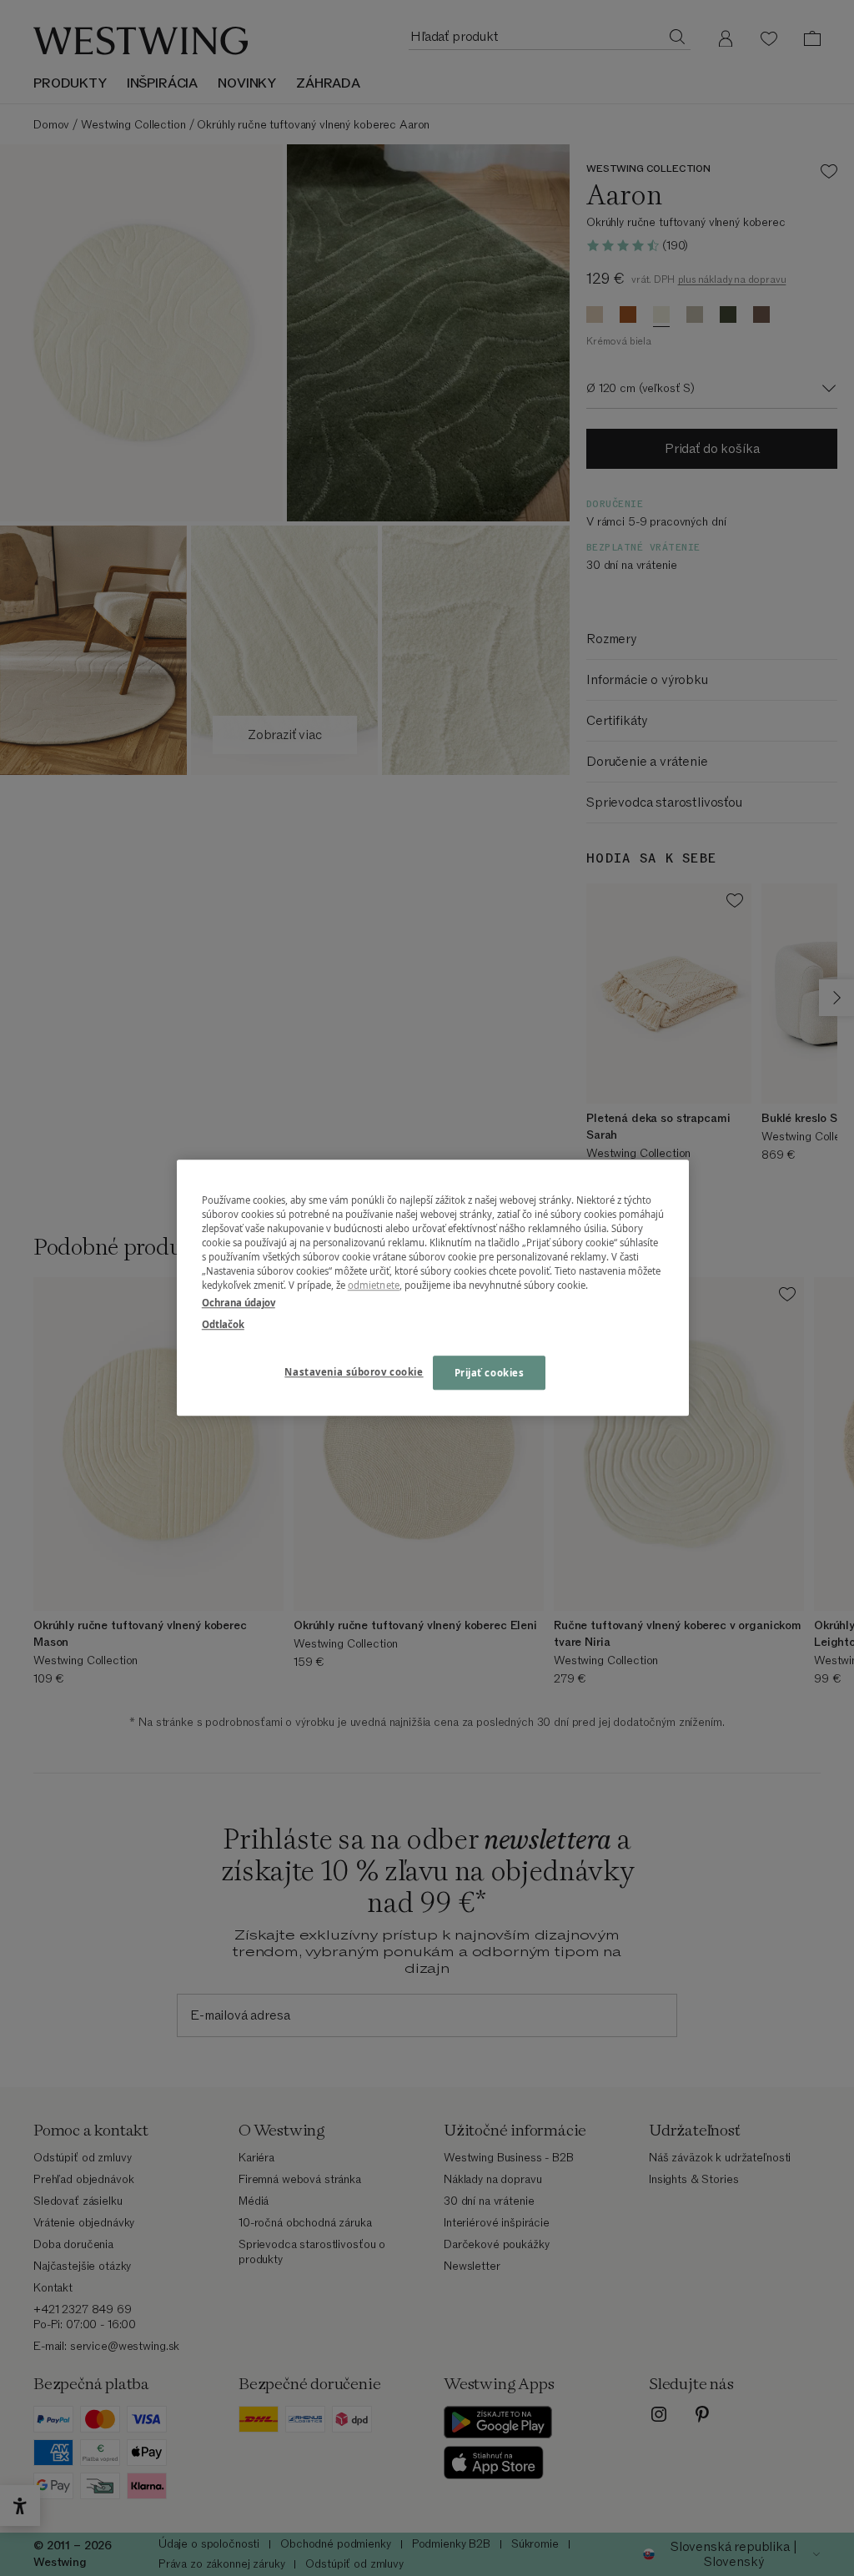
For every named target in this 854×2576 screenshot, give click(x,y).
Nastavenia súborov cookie (354, 1372)
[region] (433, 1288)
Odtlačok (223, 1324)
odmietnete (374, 1286)
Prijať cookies (490, 1373)
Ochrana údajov (239, 1303)
